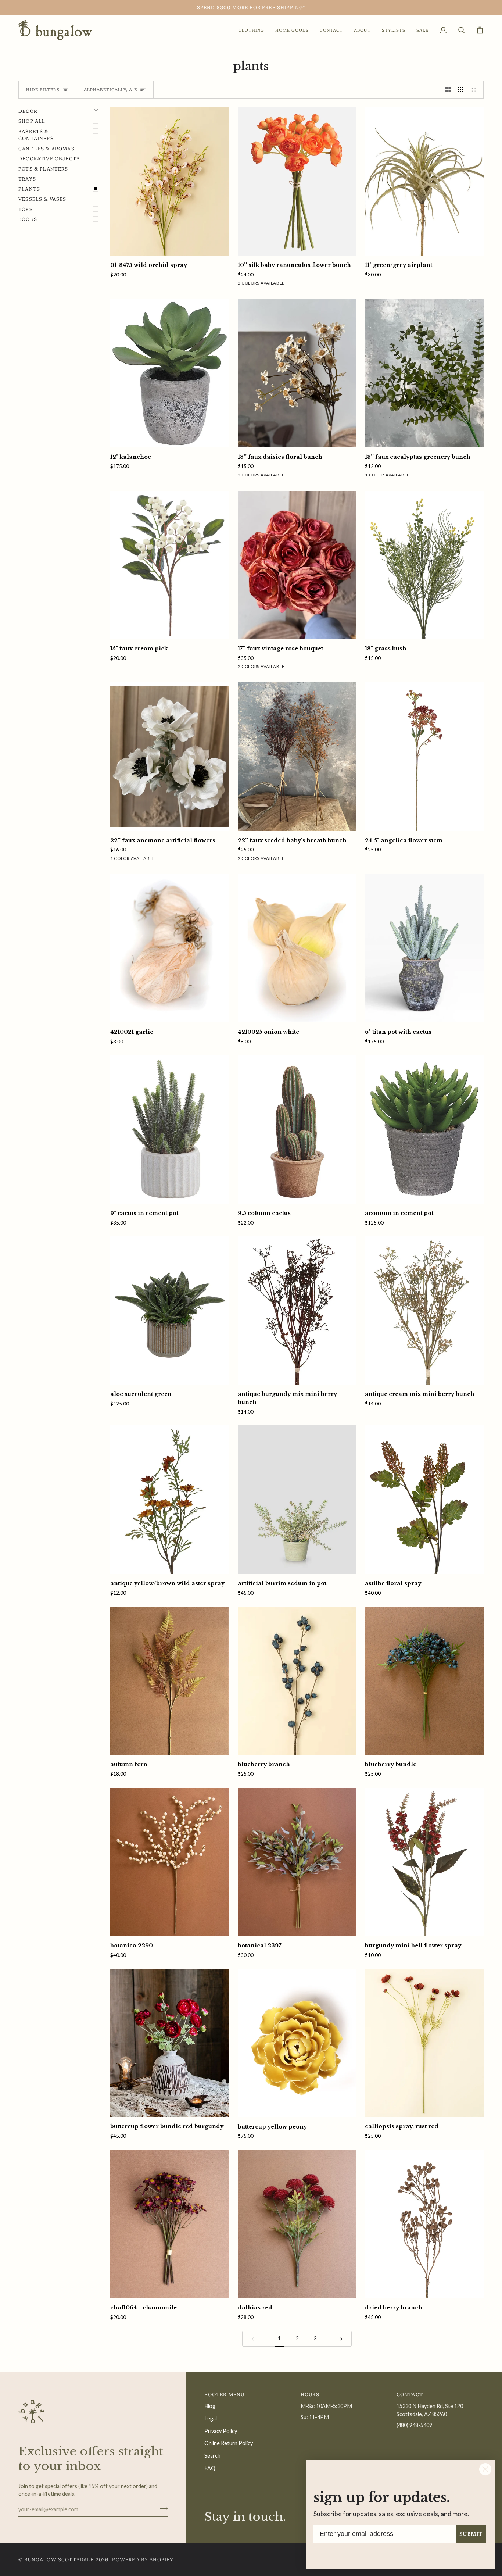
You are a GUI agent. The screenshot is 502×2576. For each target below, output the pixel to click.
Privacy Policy (221, 2431)
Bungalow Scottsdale (59, 2559)
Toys (26, 209)
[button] (251, 30)
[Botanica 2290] (170, 1862)
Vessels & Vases (42, 199)
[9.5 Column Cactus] (297, 1130)
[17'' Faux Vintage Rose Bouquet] (297, 565)
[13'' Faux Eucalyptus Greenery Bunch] (424, 373)
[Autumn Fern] (170, 1681)
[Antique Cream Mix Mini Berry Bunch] (424, 1310)
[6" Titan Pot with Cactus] (424, 948)
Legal (211, 2418)
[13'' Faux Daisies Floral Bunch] (297, 373)
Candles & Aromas (46, 148)
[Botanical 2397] (297, 1862)
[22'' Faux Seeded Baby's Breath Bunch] (297, 756)
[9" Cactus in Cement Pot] (170, 1130)
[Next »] (342, 2339)
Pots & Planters (43, 168)
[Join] (162, 2508)
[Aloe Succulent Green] (170, 1310)
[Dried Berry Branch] (424, 2224)
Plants (29, 189)
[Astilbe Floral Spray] (424, 1499)
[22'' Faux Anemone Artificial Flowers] (170, 756)
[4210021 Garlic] (170, 948)
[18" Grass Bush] (424, 565)
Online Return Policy (229, 2443)
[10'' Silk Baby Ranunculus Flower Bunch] (297, 181)
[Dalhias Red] (297, 2224)
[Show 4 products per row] (475, 90)
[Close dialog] (485, 2469)
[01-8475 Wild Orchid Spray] (170, 181)
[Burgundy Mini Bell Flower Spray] (424, 1862)
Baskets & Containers (36, 135)
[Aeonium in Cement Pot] (424, 1130)
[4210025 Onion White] (297, 948)
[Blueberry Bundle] (424, 1681)
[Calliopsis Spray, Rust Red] (424, 2043)
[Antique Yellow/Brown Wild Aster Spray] (170, 1499)
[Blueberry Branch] (297, 1681)
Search (212, 2456)
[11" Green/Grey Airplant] (424, 181)
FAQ (210, 2468)
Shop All (32, 121)
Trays (27, 178)
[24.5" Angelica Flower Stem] (424, 756)
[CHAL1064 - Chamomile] (170, 2224)
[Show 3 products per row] (461, 90)
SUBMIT (471, 2534)
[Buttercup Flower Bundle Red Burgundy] (170, 2043)
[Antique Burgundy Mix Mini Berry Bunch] (297, 1310)
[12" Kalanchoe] (170, 373)
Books (28, 219)
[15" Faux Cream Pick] (170, 565)
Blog (210, 2406)
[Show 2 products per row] (448, 90)
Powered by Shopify (143, 2559)
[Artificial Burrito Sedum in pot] (297, 1499)
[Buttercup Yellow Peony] (297, 2043)
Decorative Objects (49, 158)
